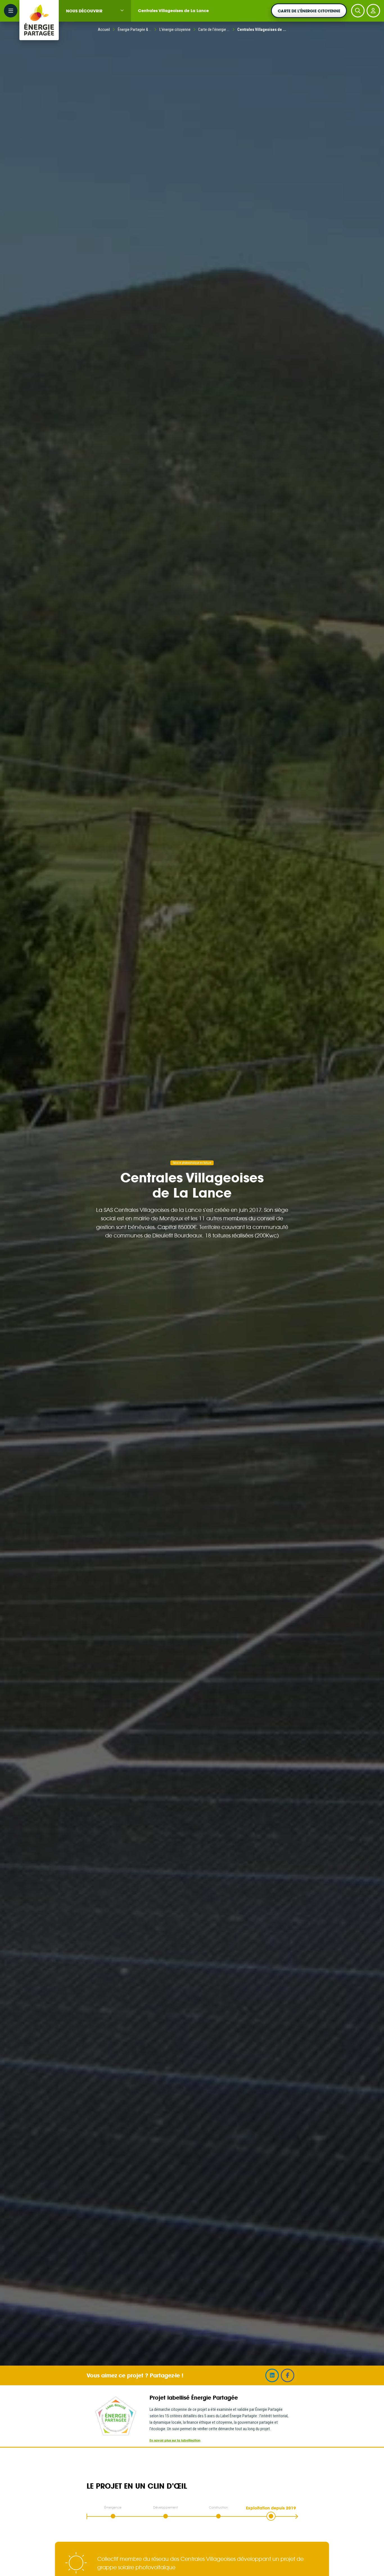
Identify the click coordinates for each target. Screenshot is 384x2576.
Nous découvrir (84, 11)
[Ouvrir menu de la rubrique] (122, 10)
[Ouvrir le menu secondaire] (11, 11)
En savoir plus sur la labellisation (175, 2440)
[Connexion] (373, 11)
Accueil (104, 29)
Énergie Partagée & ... (135, 29)
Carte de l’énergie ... (214, 29)
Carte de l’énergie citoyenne (309, 11)
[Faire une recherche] (358, 11)
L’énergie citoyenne (175, 29)
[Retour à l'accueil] (39, 11)
